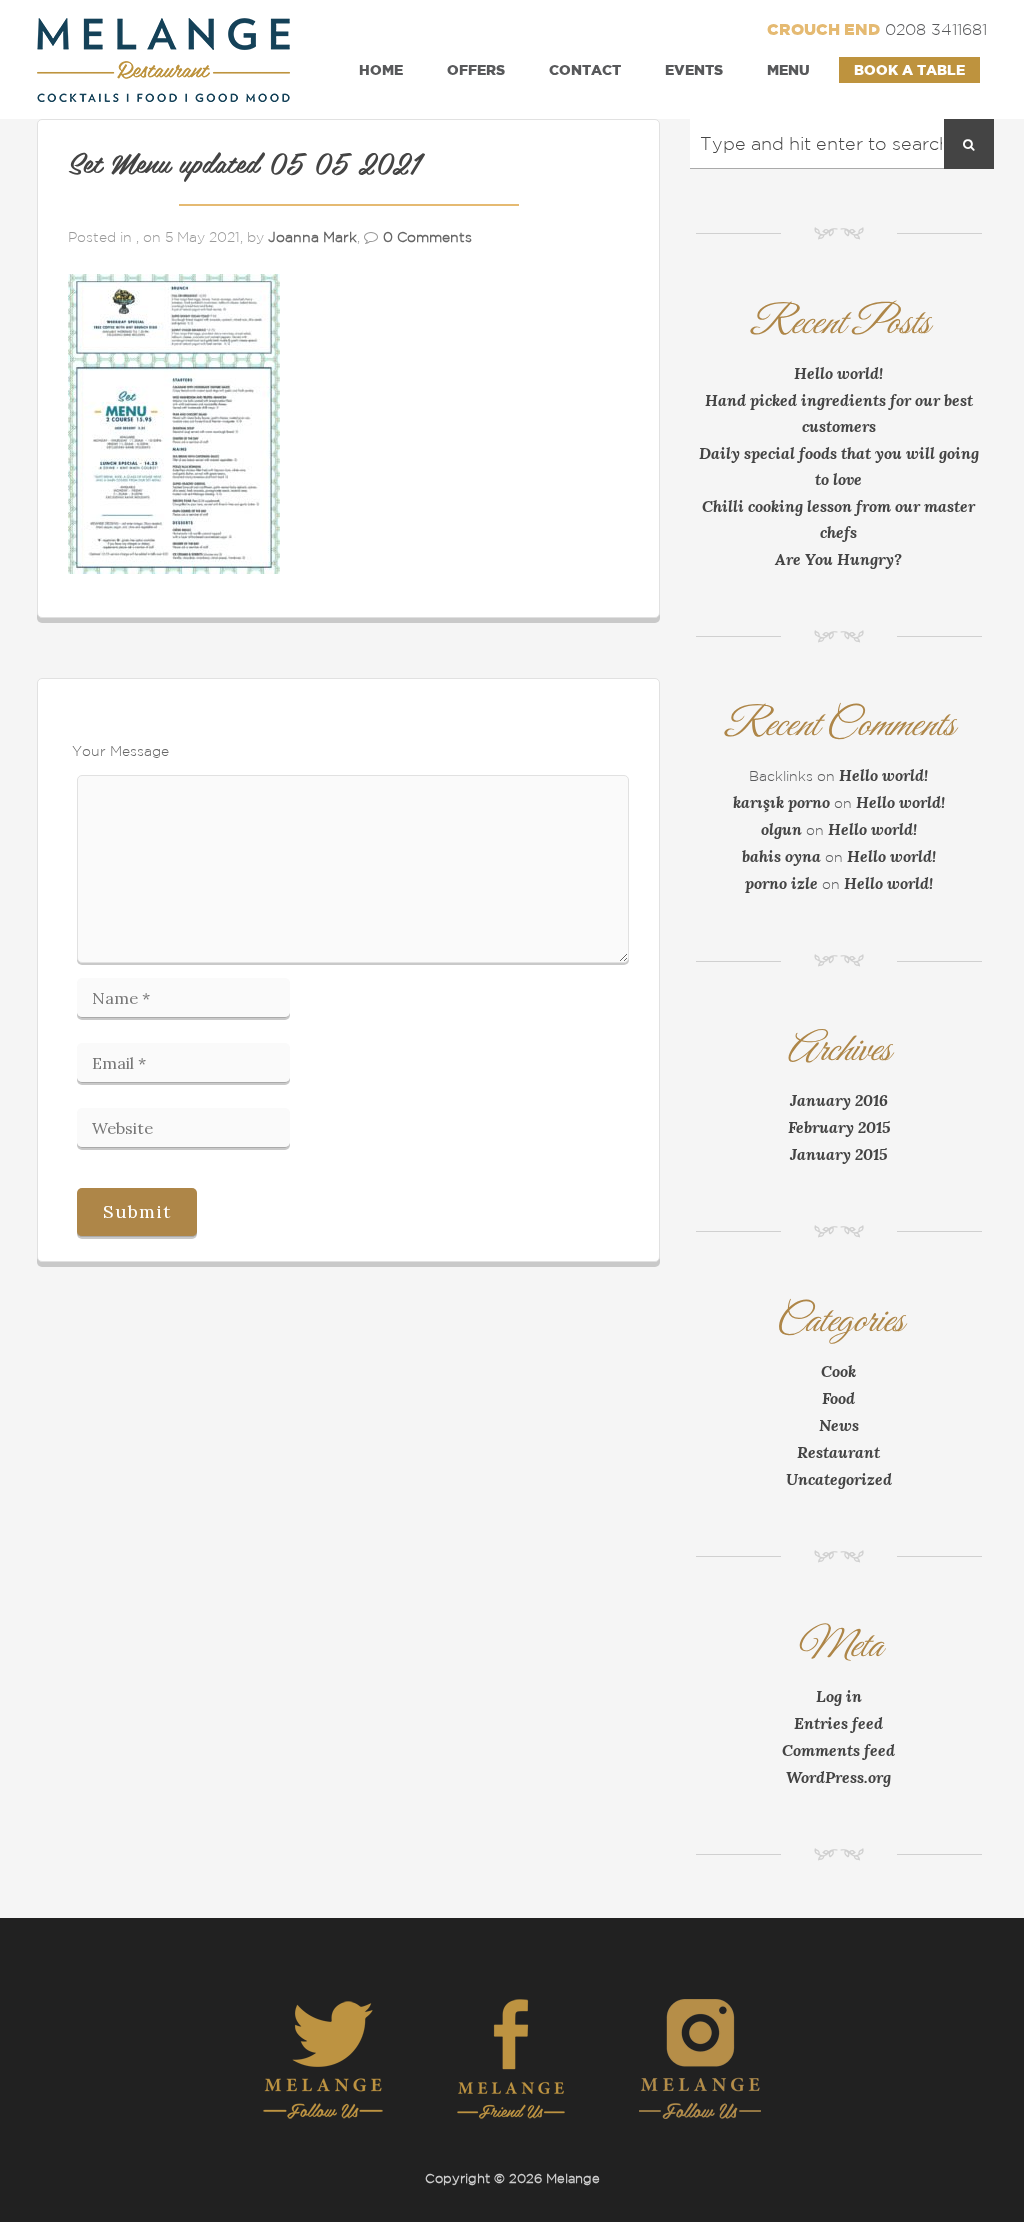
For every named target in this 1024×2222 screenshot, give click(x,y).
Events (694, 69)
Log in (839, 1696)
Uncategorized (839, 1479)
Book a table (909, 69)
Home (381, 69)
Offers (476, 69)
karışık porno (781, 802)
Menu (788, 69)
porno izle (781, 883)
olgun (781, 829)
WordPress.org (838, 1777)
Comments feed (838, 1750)
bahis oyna (781, 856)
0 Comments (427, 237)
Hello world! (838, 373)
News (839, 1425)
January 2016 (839, 1100)
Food (838, 1398)
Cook (838, 1371)
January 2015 (838, 1154)
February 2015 (839, 1127)
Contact (585, 69)
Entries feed (838, 1723)
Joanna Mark (312, 237)
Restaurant (838, 1452)
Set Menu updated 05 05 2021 (243, 166)
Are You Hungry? (838, 559)
